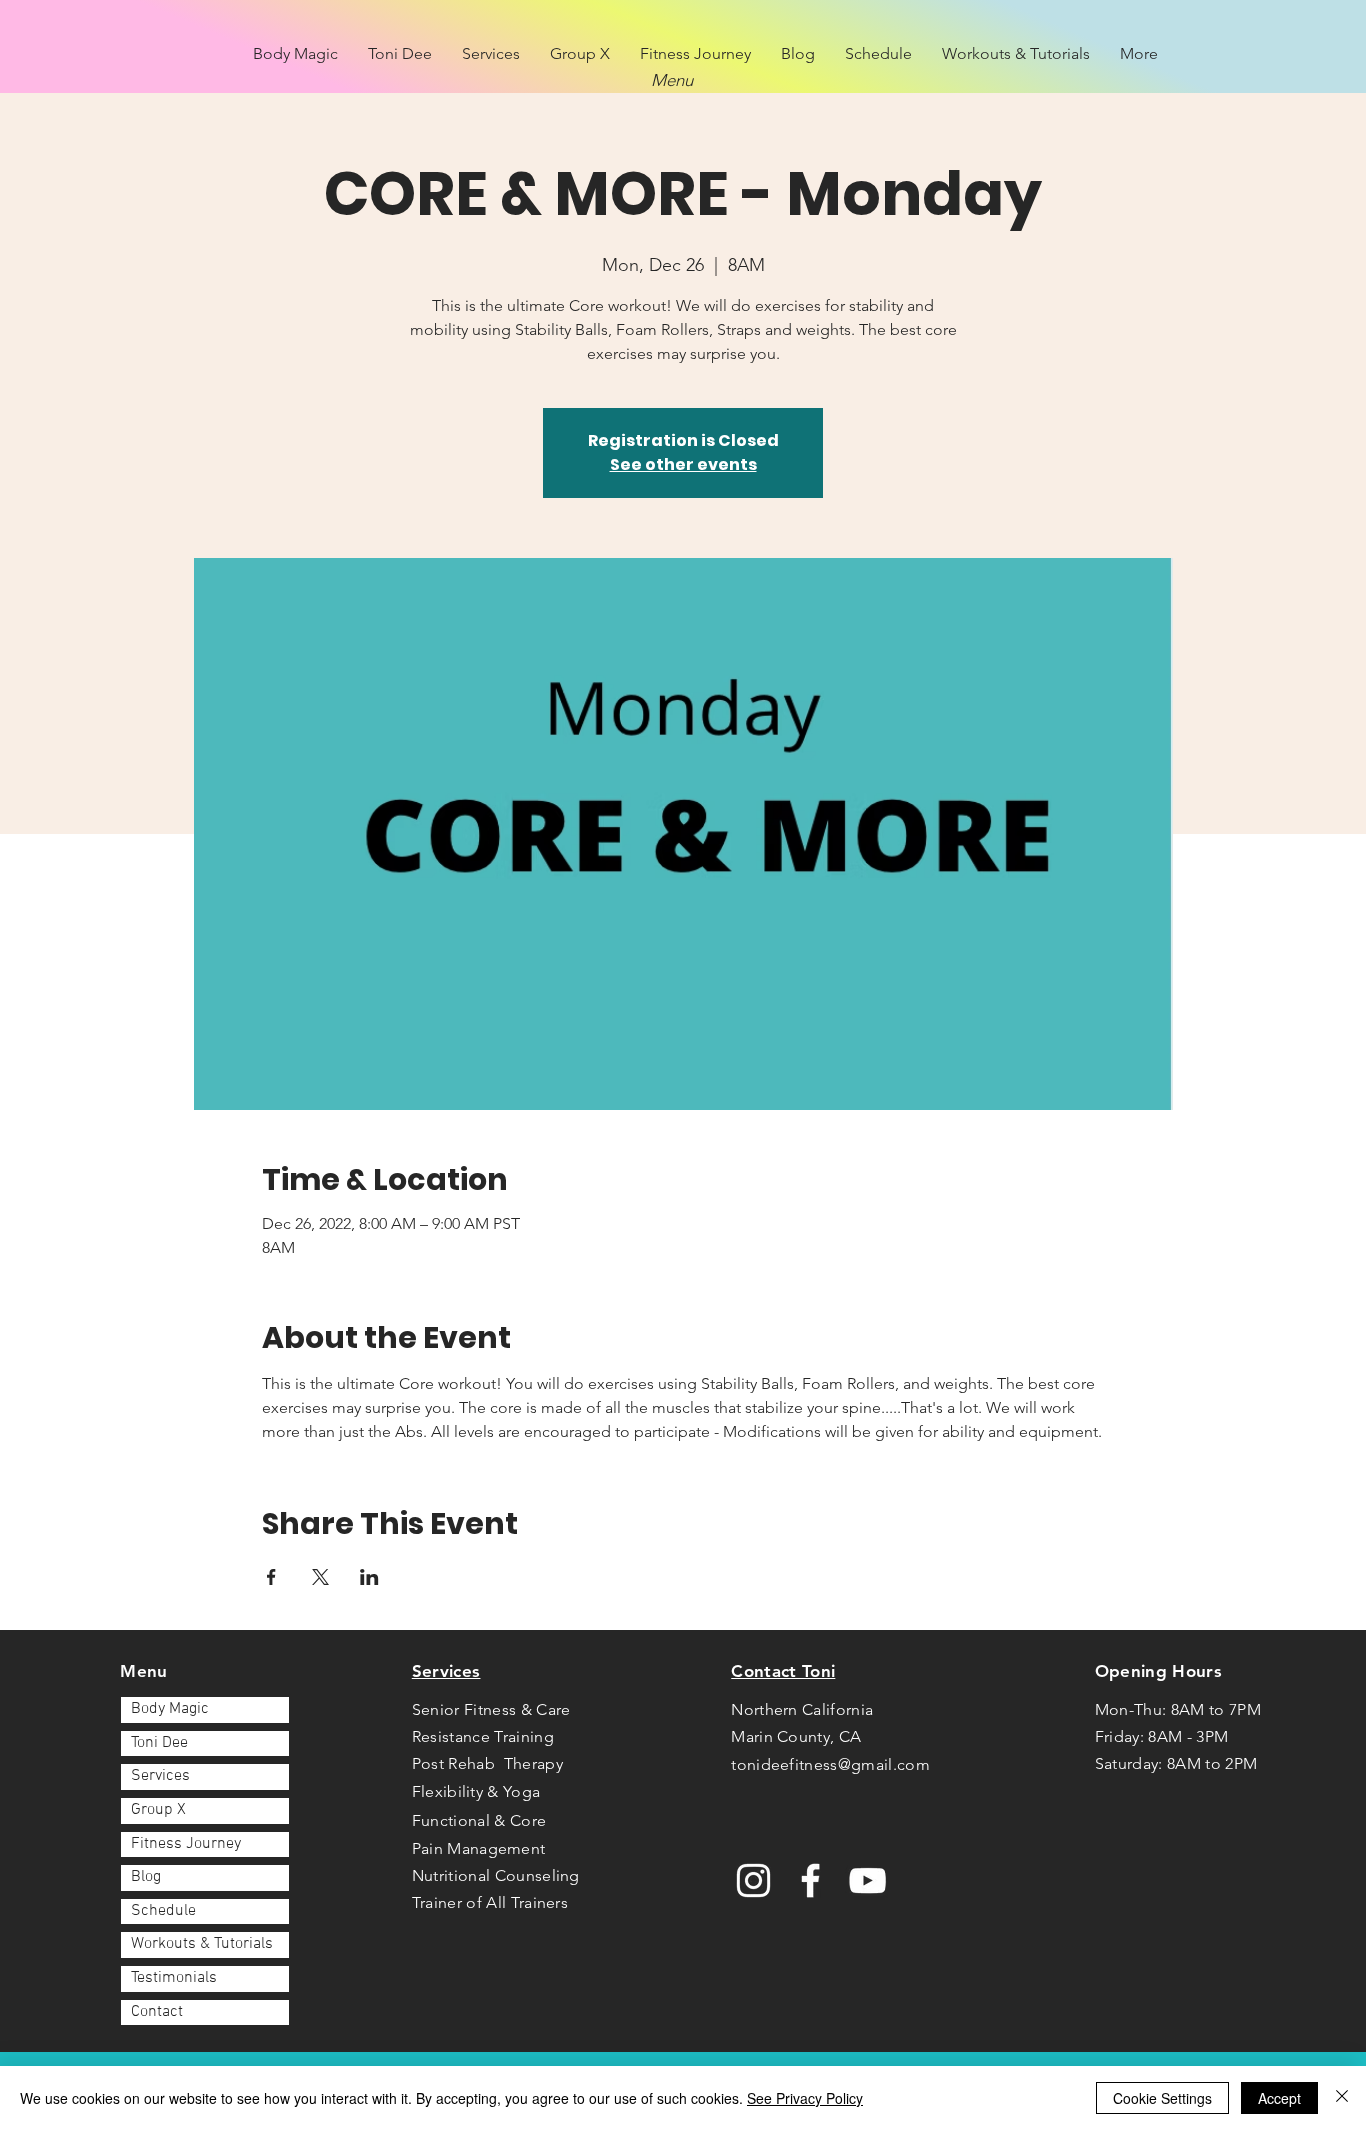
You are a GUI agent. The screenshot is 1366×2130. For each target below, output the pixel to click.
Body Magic (170, 1709)
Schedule (163, 1911)
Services (160, 1776)
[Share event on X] (320, 1577)
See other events (683, 464)
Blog (146, 1877)
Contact (157, 2012)
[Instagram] (753, 1880)
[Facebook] (810, 1880)
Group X (158, 1810)
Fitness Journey (186, 1844)
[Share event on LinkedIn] (369, 1577)
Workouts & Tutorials (202, 1944)
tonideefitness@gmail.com (830, 1764)
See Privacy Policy (805, 2098)
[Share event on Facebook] (271, 1577)
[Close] (1342, 2098)
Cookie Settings (1162, 2098)
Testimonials (174, 1978)
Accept (1279, 2098)
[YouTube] (867, 1880)
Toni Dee (159, 1743)
